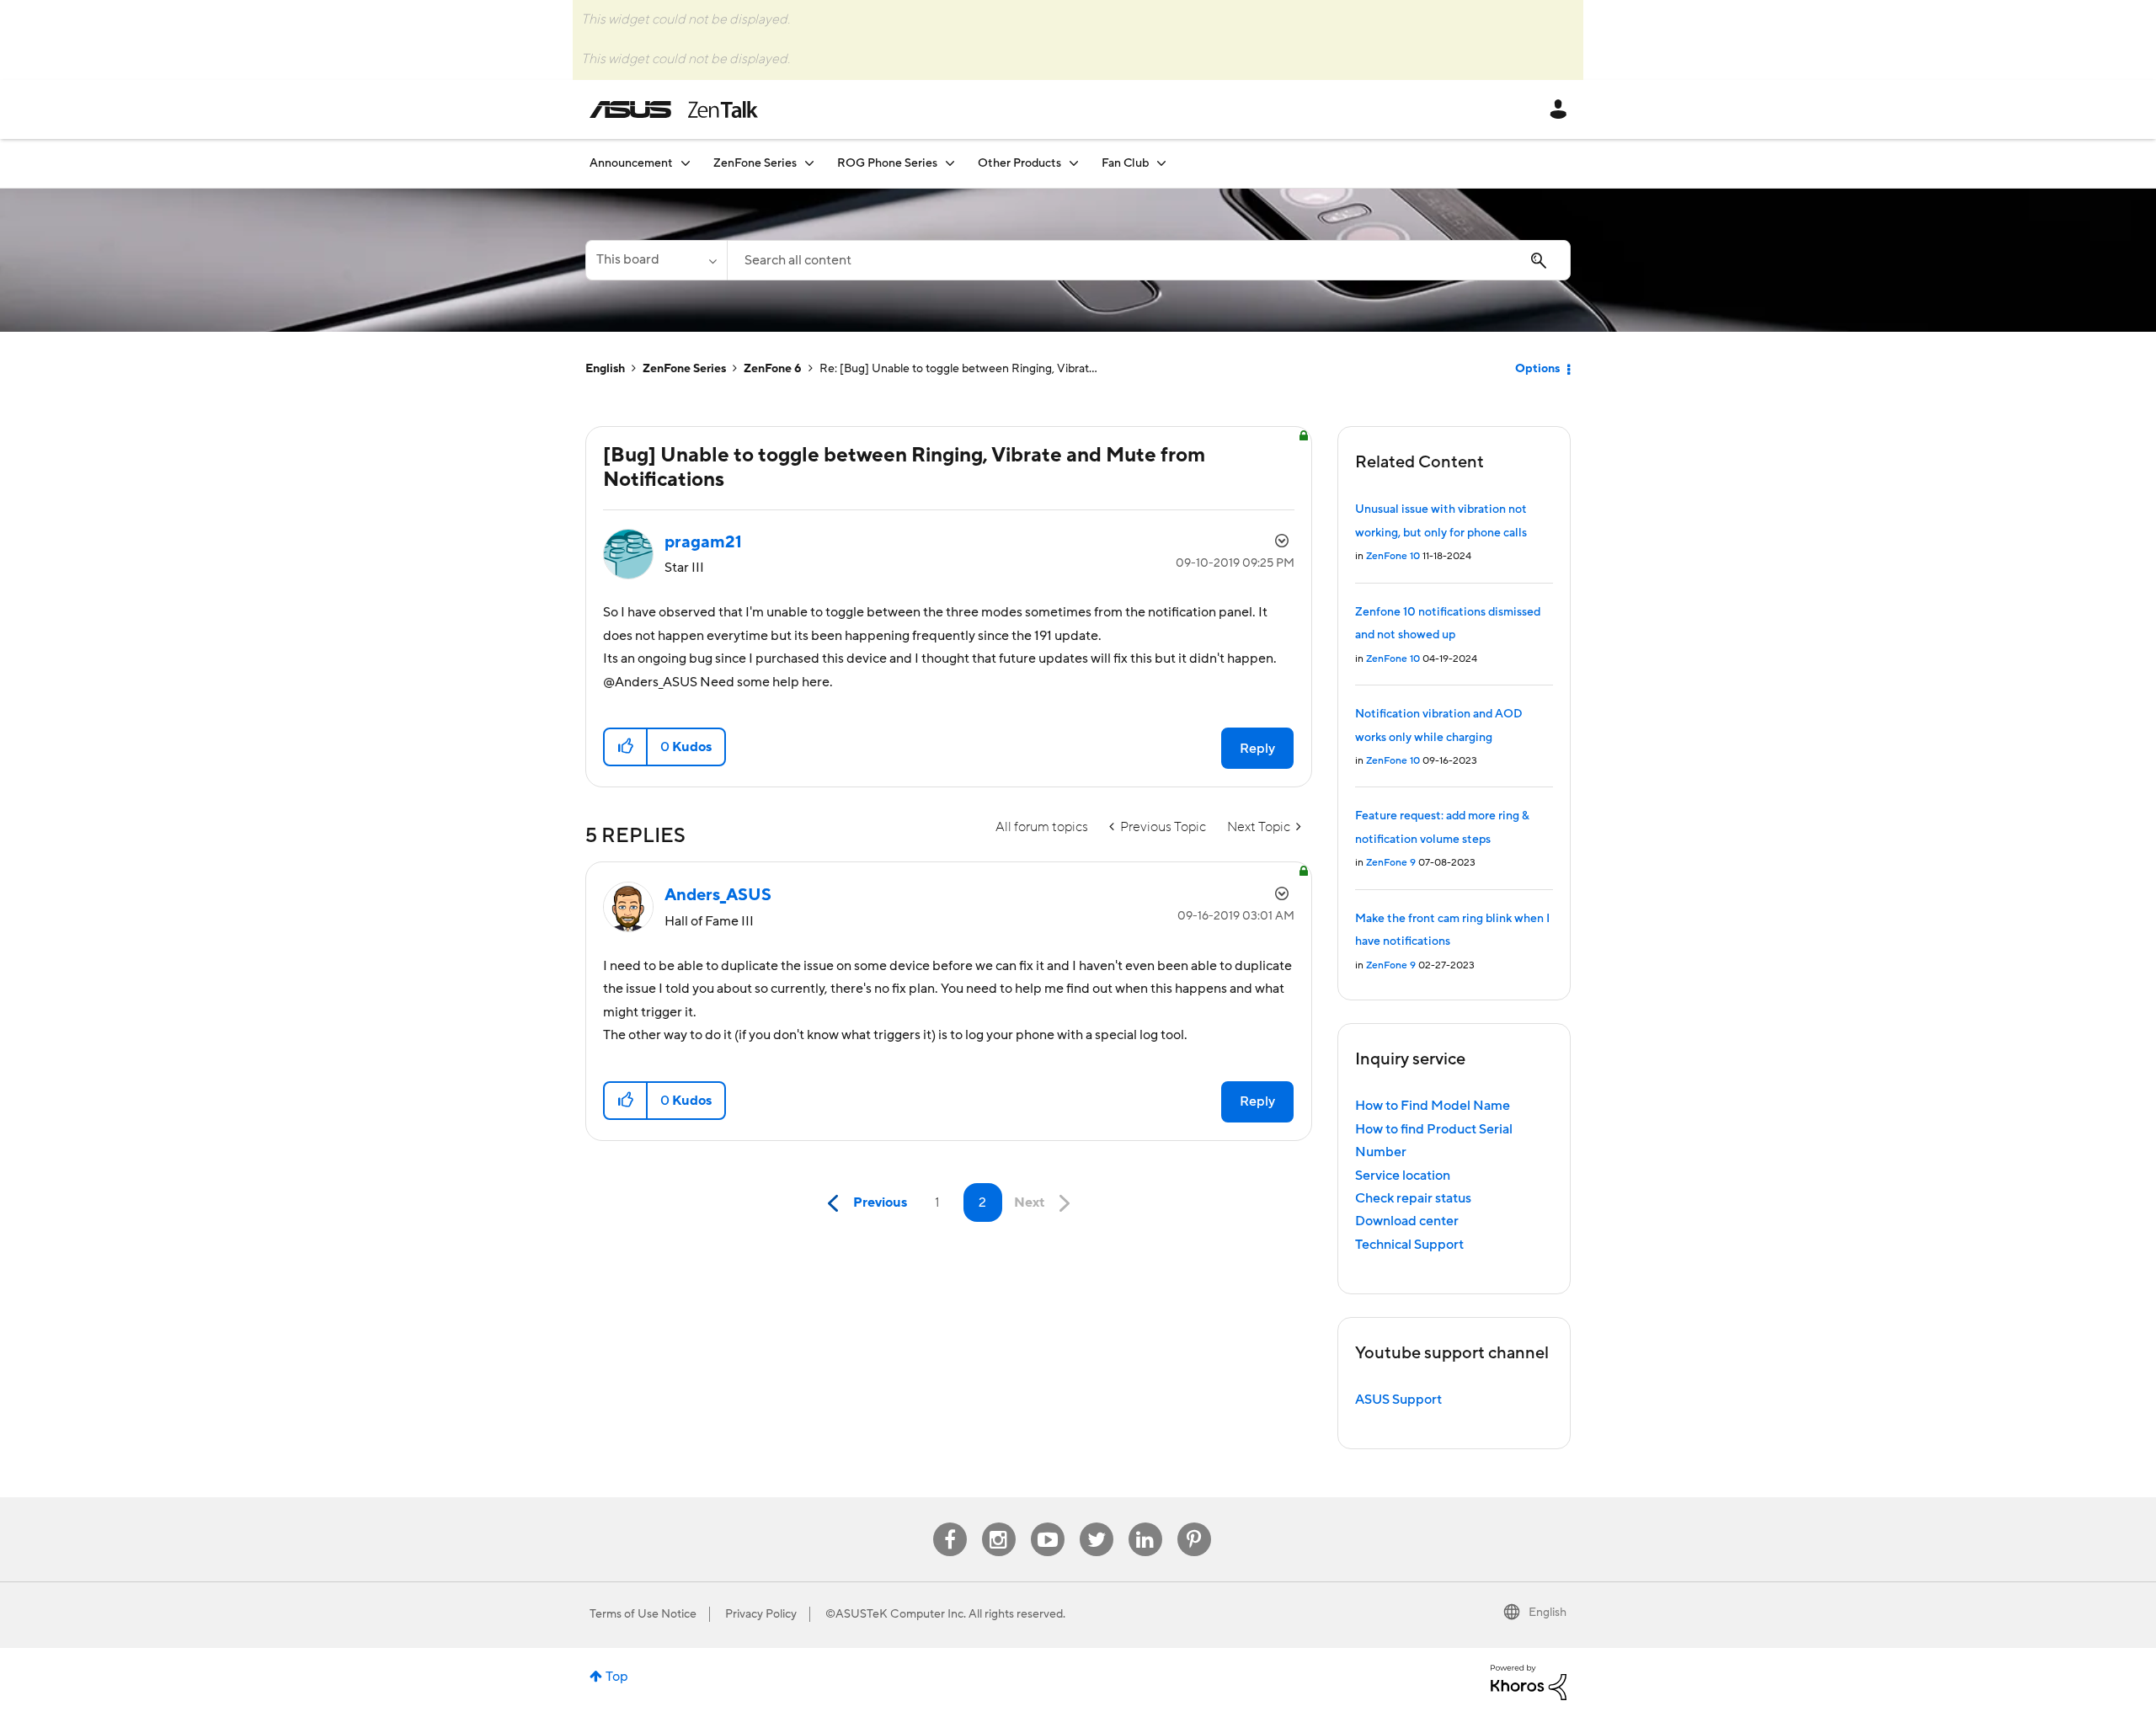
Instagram (998, 1523)
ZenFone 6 (773, 369)
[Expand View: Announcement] (686, 163)
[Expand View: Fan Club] (1161, 163)
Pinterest (1194, 1523)
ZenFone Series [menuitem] (755, 163)
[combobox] (1149, 260)
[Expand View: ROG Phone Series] (950, 163)
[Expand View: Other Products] (1074, 163)
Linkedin (1145, 1523)
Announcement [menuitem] (631, 163)
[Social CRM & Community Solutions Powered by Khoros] (1529, 1682)
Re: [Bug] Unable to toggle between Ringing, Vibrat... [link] (958, 369)
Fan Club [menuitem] (1125, 163)
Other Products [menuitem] (1019, 163)
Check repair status (1413, 1198)
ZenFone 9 (1391, 863)
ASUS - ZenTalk (674, 109)
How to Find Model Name (1433, 1106)
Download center (1407, 1221)
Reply (1257, 749)
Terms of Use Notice (643, 1614)
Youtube (1048, 1523)
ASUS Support (1398, 1400)
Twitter (1096, 1523)
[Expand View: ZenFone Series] (809, 163)
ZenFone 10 (1393, 556)
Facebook (950, 1523)
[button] (626, 747)
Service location (1403, 1176)
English (605, 369)
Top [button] (617, 1677)
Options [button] (1537, 369)
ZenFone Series (684, 369)
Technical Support (1409, 1245)
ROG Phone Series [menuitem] (887, 163)
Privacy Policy (761, 1614)
